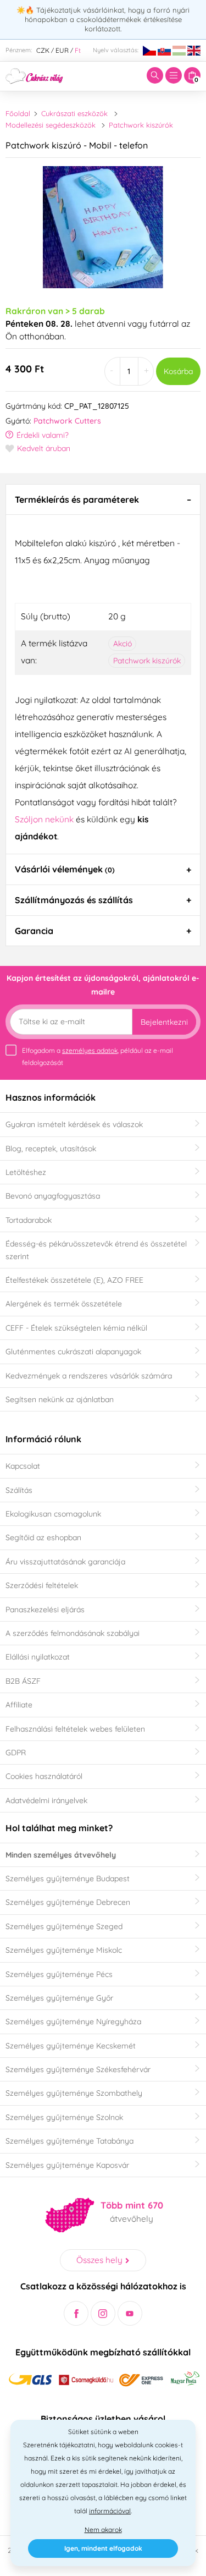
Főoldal (18, 113)
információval (110, 2511)
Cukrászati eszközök (74, 113)
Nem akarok (103, 2530)
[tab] (103, 499)
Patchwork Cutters (67, 421)
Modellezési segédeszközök (51, 125)
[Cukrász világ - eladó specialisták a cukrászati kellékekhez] (34, 75)
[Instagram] (103, 2313)
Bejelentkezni (164, 1022)
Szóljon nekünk (44, 819)
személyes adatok (90, 1050)
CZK (43, 50)
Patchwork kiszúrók (141, 125)
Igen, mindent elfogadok (103, 2548)
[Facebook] (76, 2313)
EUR (62, 50)
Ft (78, 50)
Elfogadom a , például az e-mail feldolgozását (98, 1056)
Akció (123, 644)
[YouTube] (130, 2313)
